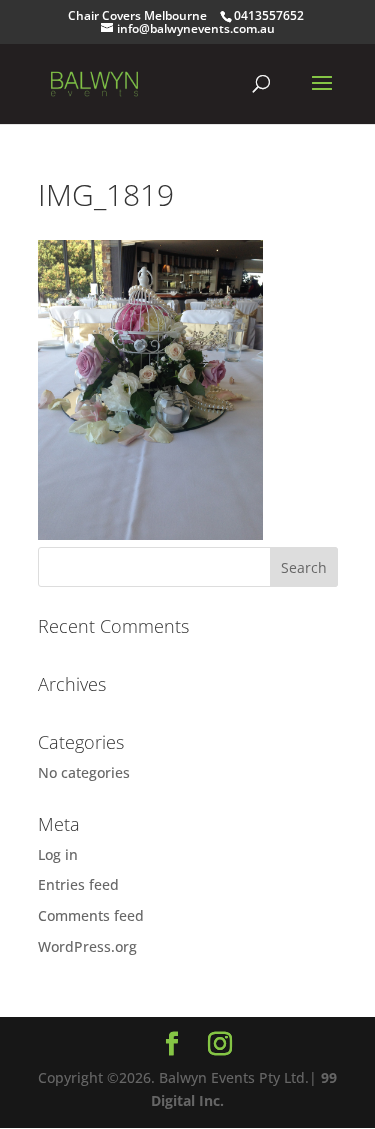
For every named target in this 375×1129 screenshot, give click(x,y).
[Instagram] (220, 1044)
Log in (58, 854)
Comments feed (91, 915)
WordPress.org (87, 946)
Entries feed (78, 884)
